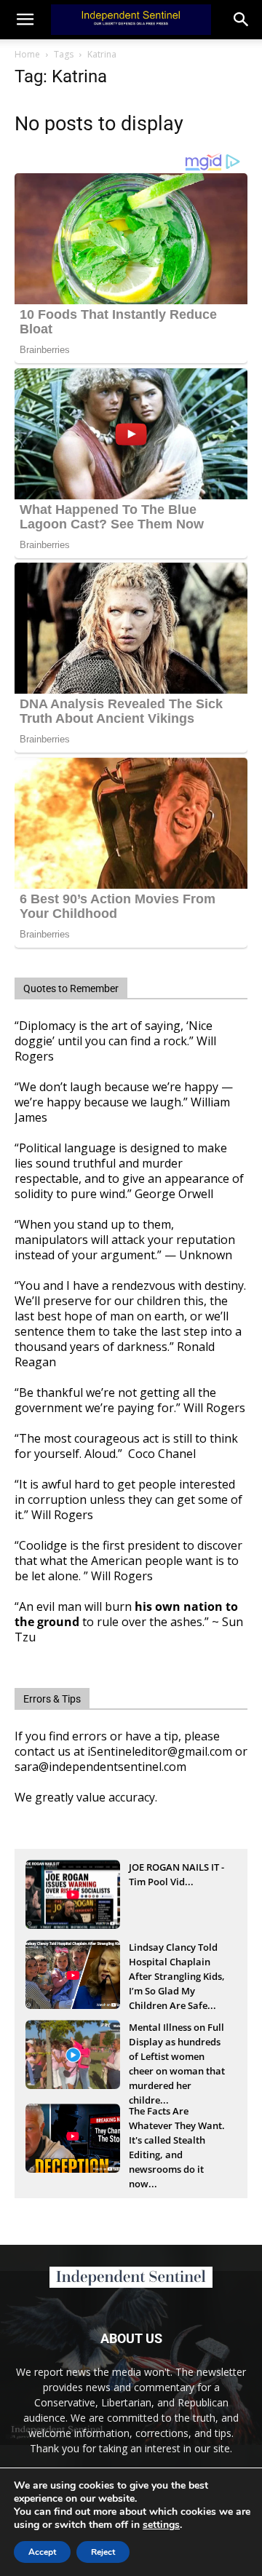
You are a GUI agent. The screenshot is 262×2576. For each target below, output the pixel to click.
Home (27, 54)
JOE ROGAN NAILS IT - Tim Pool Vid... (176, 1874)
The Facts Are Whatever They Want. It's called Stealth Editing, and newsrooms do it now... (177, 2127)
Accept (42, 2552)
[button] (242, 20)
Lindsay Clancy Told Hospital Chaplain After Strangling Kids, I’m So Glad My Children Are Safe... (177, 1963)
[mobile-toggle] (25, 20)
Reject (103, 2552)
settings (161, 2525)
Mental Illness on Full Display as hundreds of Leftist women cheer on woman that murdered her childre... (177, 2043)
